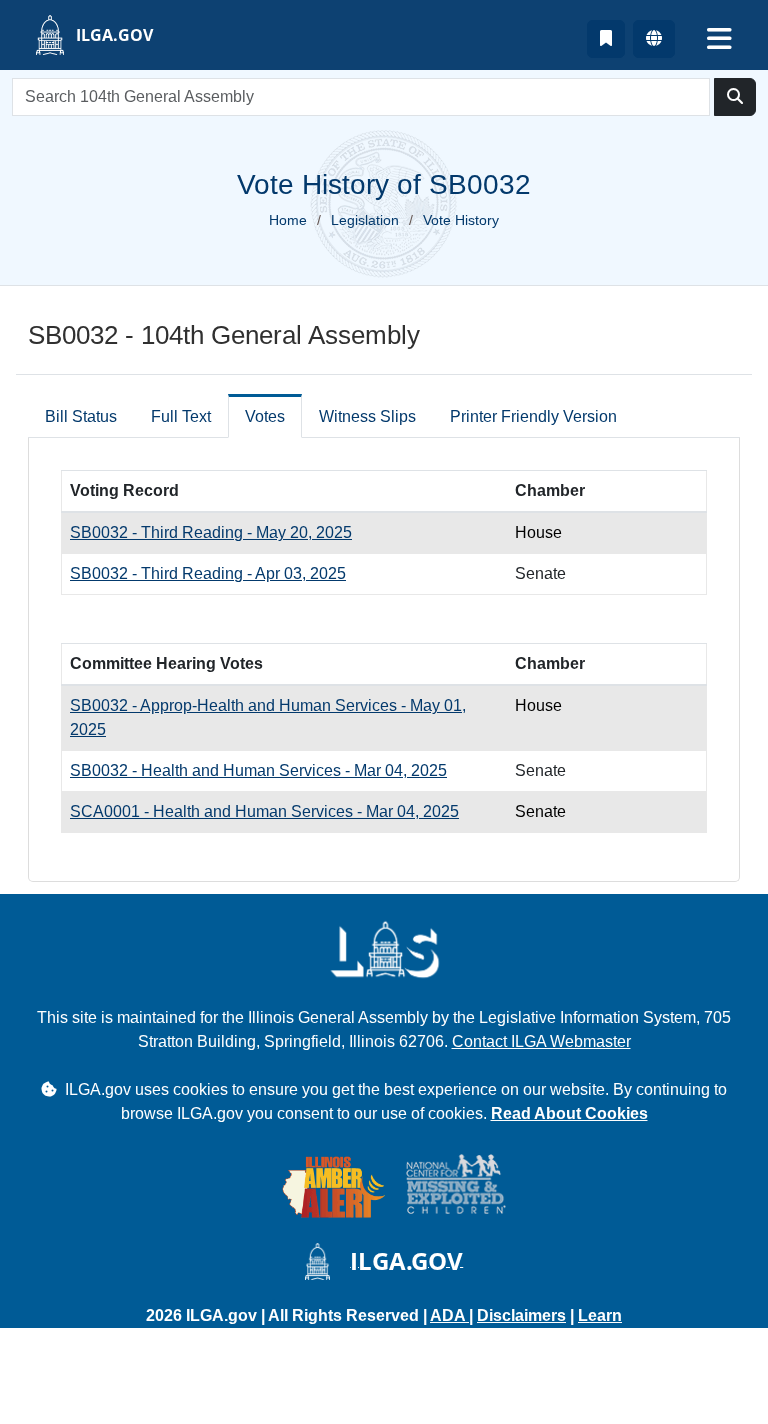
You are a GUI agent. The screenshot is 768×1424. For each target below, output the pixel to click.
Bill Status (81, 416)
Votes (265, 416)
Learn (600, 1315)
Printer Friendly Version (533, 416)
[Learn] (606, 39)
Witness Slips (367, 416)
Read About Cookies (569, 1113)
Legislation (365, 220)
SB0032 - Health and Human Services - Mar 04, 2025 (258, 770)
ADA (449, 1315)
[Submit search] (735, 97)
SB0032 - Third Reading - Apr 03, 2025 (208, 573)
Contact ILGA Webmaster (541, 1041)
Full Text (181, 416)
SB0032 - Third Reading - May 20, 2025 (211, 532)
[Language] (654, 39)
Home (288, 220)
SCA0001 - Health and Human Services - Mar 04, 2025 (264, 811)
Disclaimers (521, 1315)
